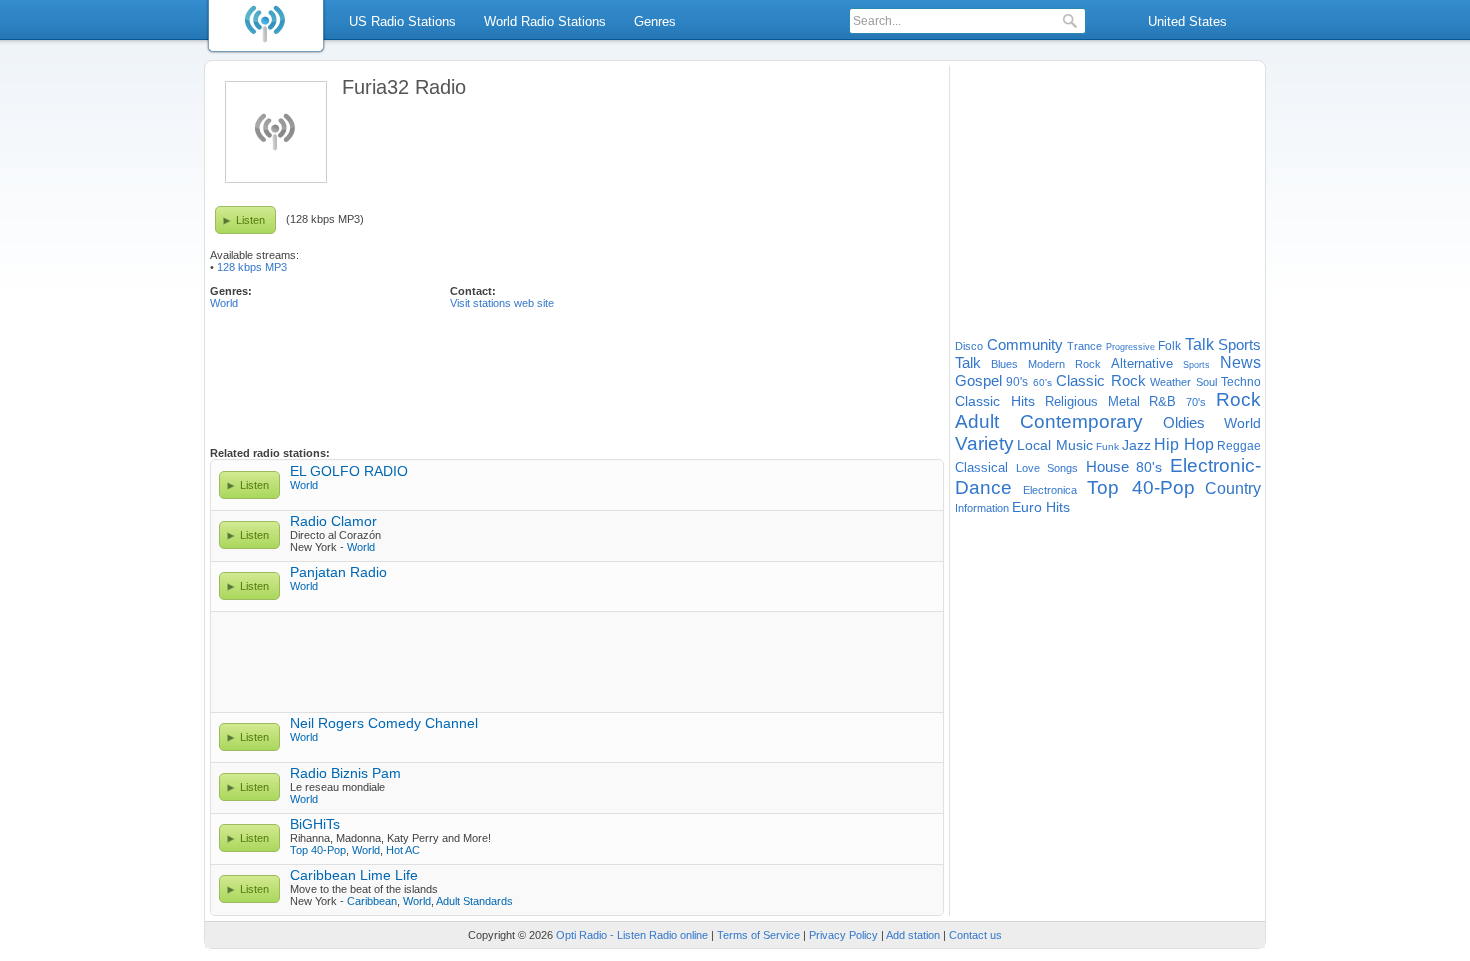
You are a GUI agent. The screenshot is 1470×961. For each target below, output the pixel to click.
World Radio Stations (545, 21)
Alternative (1142, 363)
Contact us (975, 935)
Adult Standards (474, 901)
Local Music (1054, 445)
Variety (984, 443)
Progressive (1130, 347)
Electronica (1050, 490)
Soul (1206, 382)
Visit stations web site (502, 303)
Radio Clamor (333, 521)
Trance (1084, 346)
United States (1187, 21)
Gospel (978, 380)
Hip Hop (1183, 444)
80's (1149, 467)
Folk (1169, 346)
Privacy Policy (843, 935)
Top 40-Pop (318, 850)
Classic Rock (1100, 380)
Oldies (1184, 422)
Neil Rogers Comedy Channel (384, 723)
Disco (969, 346)
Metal (1124, 401)
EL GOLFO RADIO (349, 471)
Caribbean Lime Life (354, 875)
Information (982, 508)
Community (1025, 344)
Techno (1241, 382)
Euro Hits (1041, 507)
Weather (1170, 382)
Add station (913, 935)
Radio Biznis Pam (345, 773)
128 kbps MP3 (252, 267)
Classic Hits (995, 401)
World (224, 303)
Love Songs (1047, 468)
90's (1017, 382)
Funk (1107, 446)
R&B (1162, 401)
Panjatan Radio (338, 572)
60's (1042, 382)
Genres (655, 21)
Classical (981, 467)
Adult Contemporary (1049, 421)
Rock (1238, 399)
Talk (1199, 344)
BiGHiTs (315, 824)
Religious (1071, 401)
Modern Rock (1064, 364)
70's (1196, 402)
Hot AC (403, 850)
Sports (1196, 365)
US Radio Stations (402, 21)
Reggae (1239, 446)
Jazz (1136, 445)
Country (1233, 488)
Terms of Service (758, 935)
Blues (1004, 364)
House (1107, 466)
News (1240, 362)
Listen (250, 220)
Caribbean (372, 901)
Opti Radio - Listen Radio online (632, 935)
